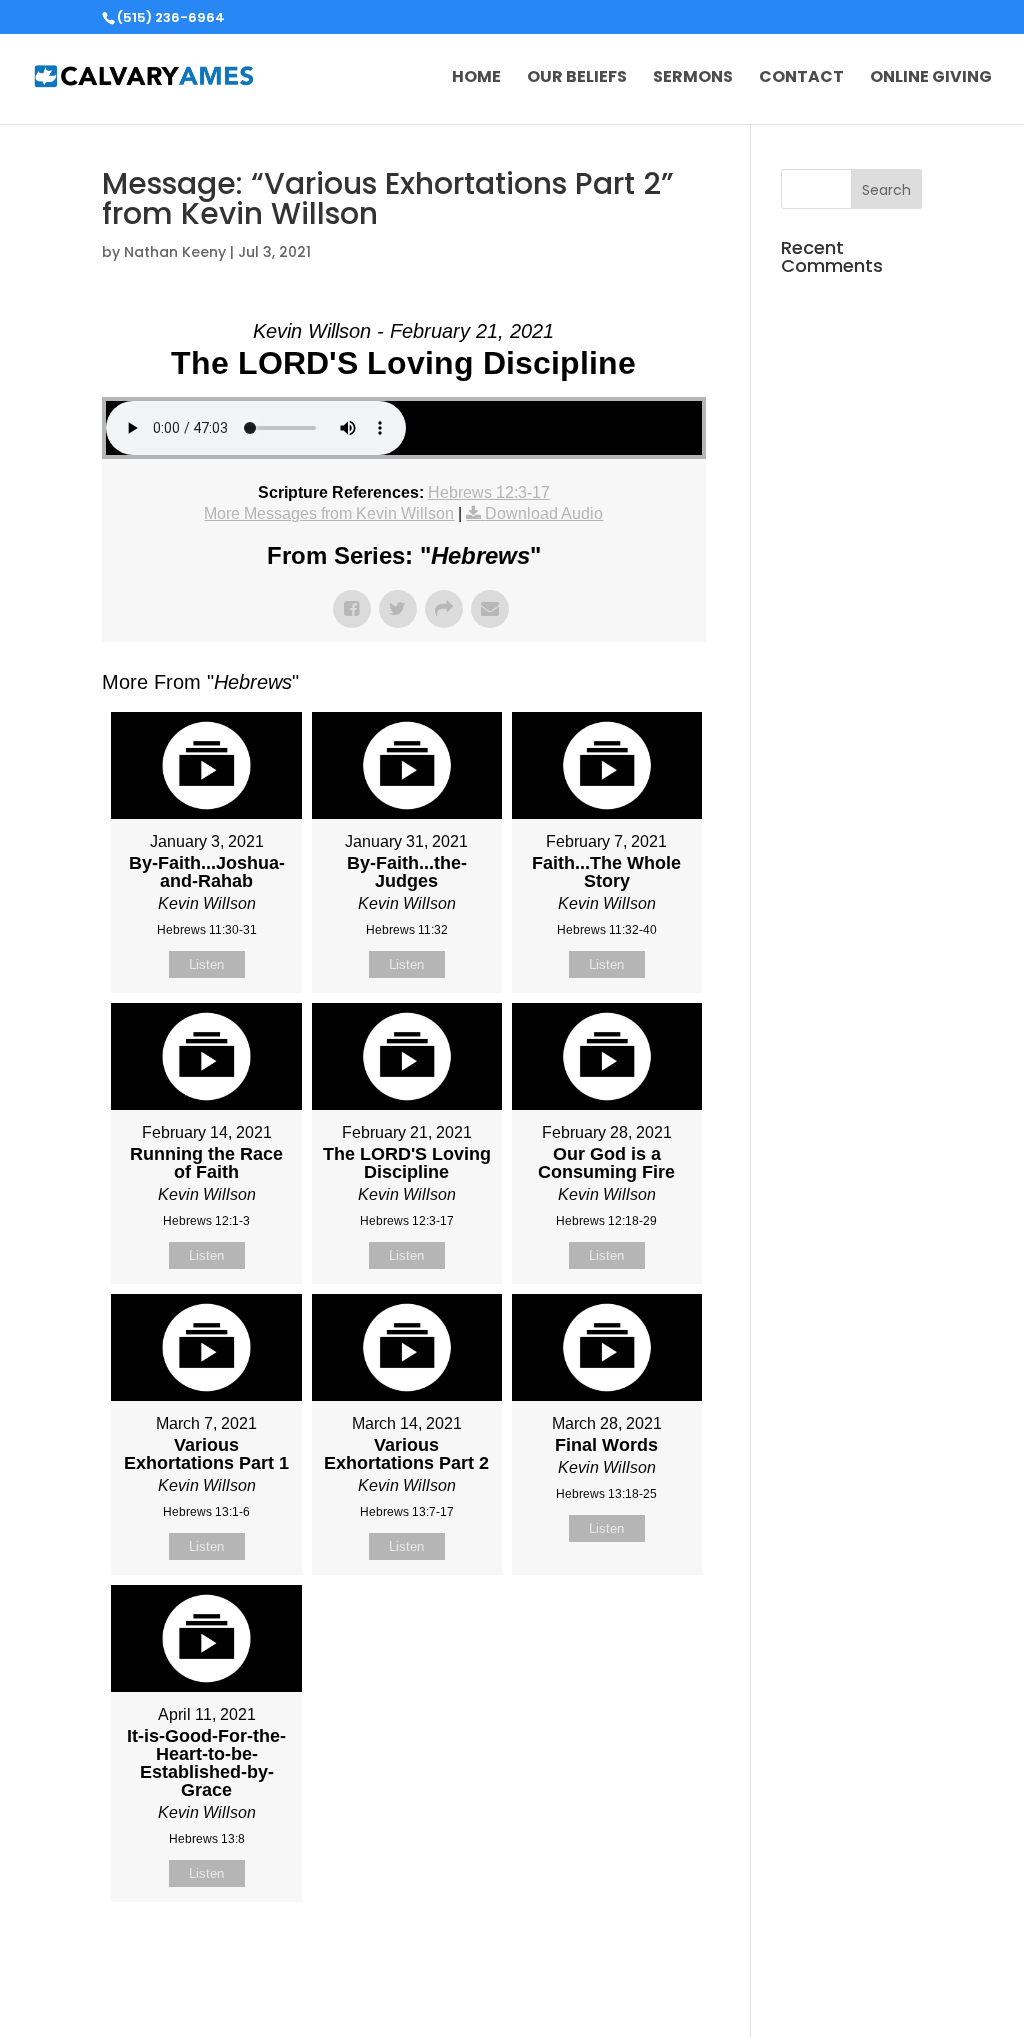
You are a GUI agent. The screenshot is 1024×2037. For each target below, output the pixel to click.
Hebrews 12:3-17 (489, 492)
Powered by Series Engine (632, 1952)
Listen (206, 964)
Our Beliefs (577, 79)
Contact (801, 79)
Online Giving (931, 79)
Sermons (693, 79)
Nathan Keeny (175, 252)
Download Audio (544, 513)
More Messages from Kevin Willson (329, 513)
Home (476, 79)
